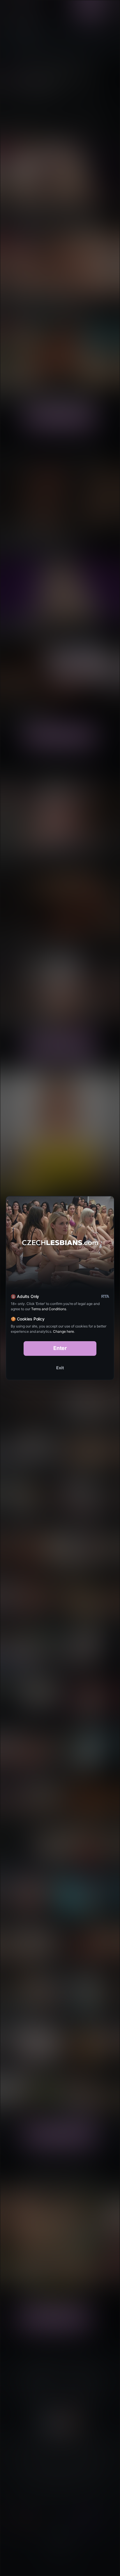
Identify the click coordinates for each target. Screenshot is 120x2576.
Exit (60, 1368)
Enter (60, 1348)
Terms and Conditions (49, 1309)
